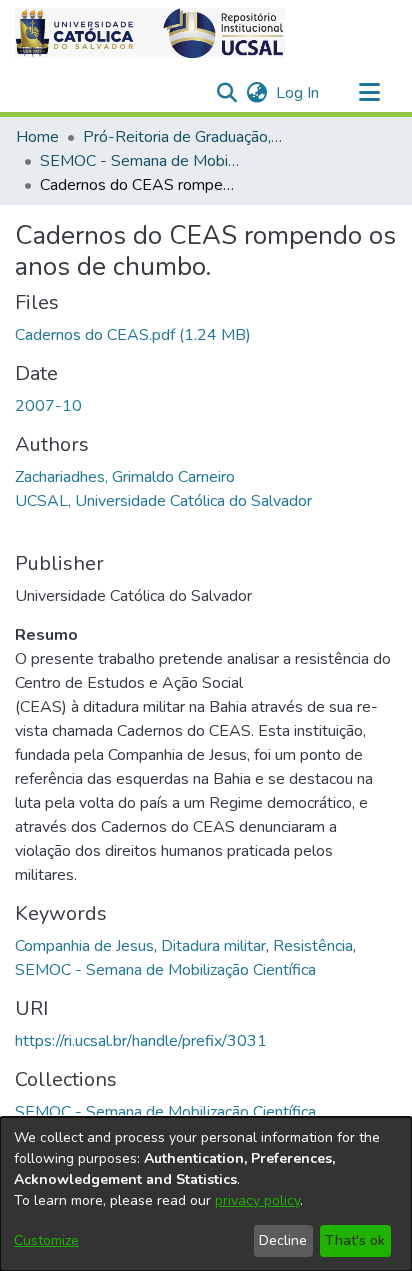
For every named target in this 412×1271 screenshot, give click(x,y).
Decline (283, 1240)
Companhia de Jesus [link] (84, 946)
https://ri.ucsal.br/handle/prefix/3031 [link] (141, 1041)
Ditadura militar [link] (213, 946)
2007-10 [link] (48, 406)
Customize (46, 1240)
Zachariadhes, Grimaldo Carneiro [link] (125, 477)
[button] (150, 33)
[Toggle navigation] (369, 93)
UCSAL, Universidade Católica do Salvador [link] (163, 501)
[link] (133, 335)
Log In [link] (298, 93)
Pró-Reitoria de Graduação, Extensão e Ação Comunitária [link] (183, 137)
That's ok (355, 1240)
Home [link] (37, 137)
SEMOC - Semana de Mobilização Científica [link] (140, 161)
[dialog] (206, 1194)
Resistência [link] (313, 946)
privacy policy (257, 1200)
